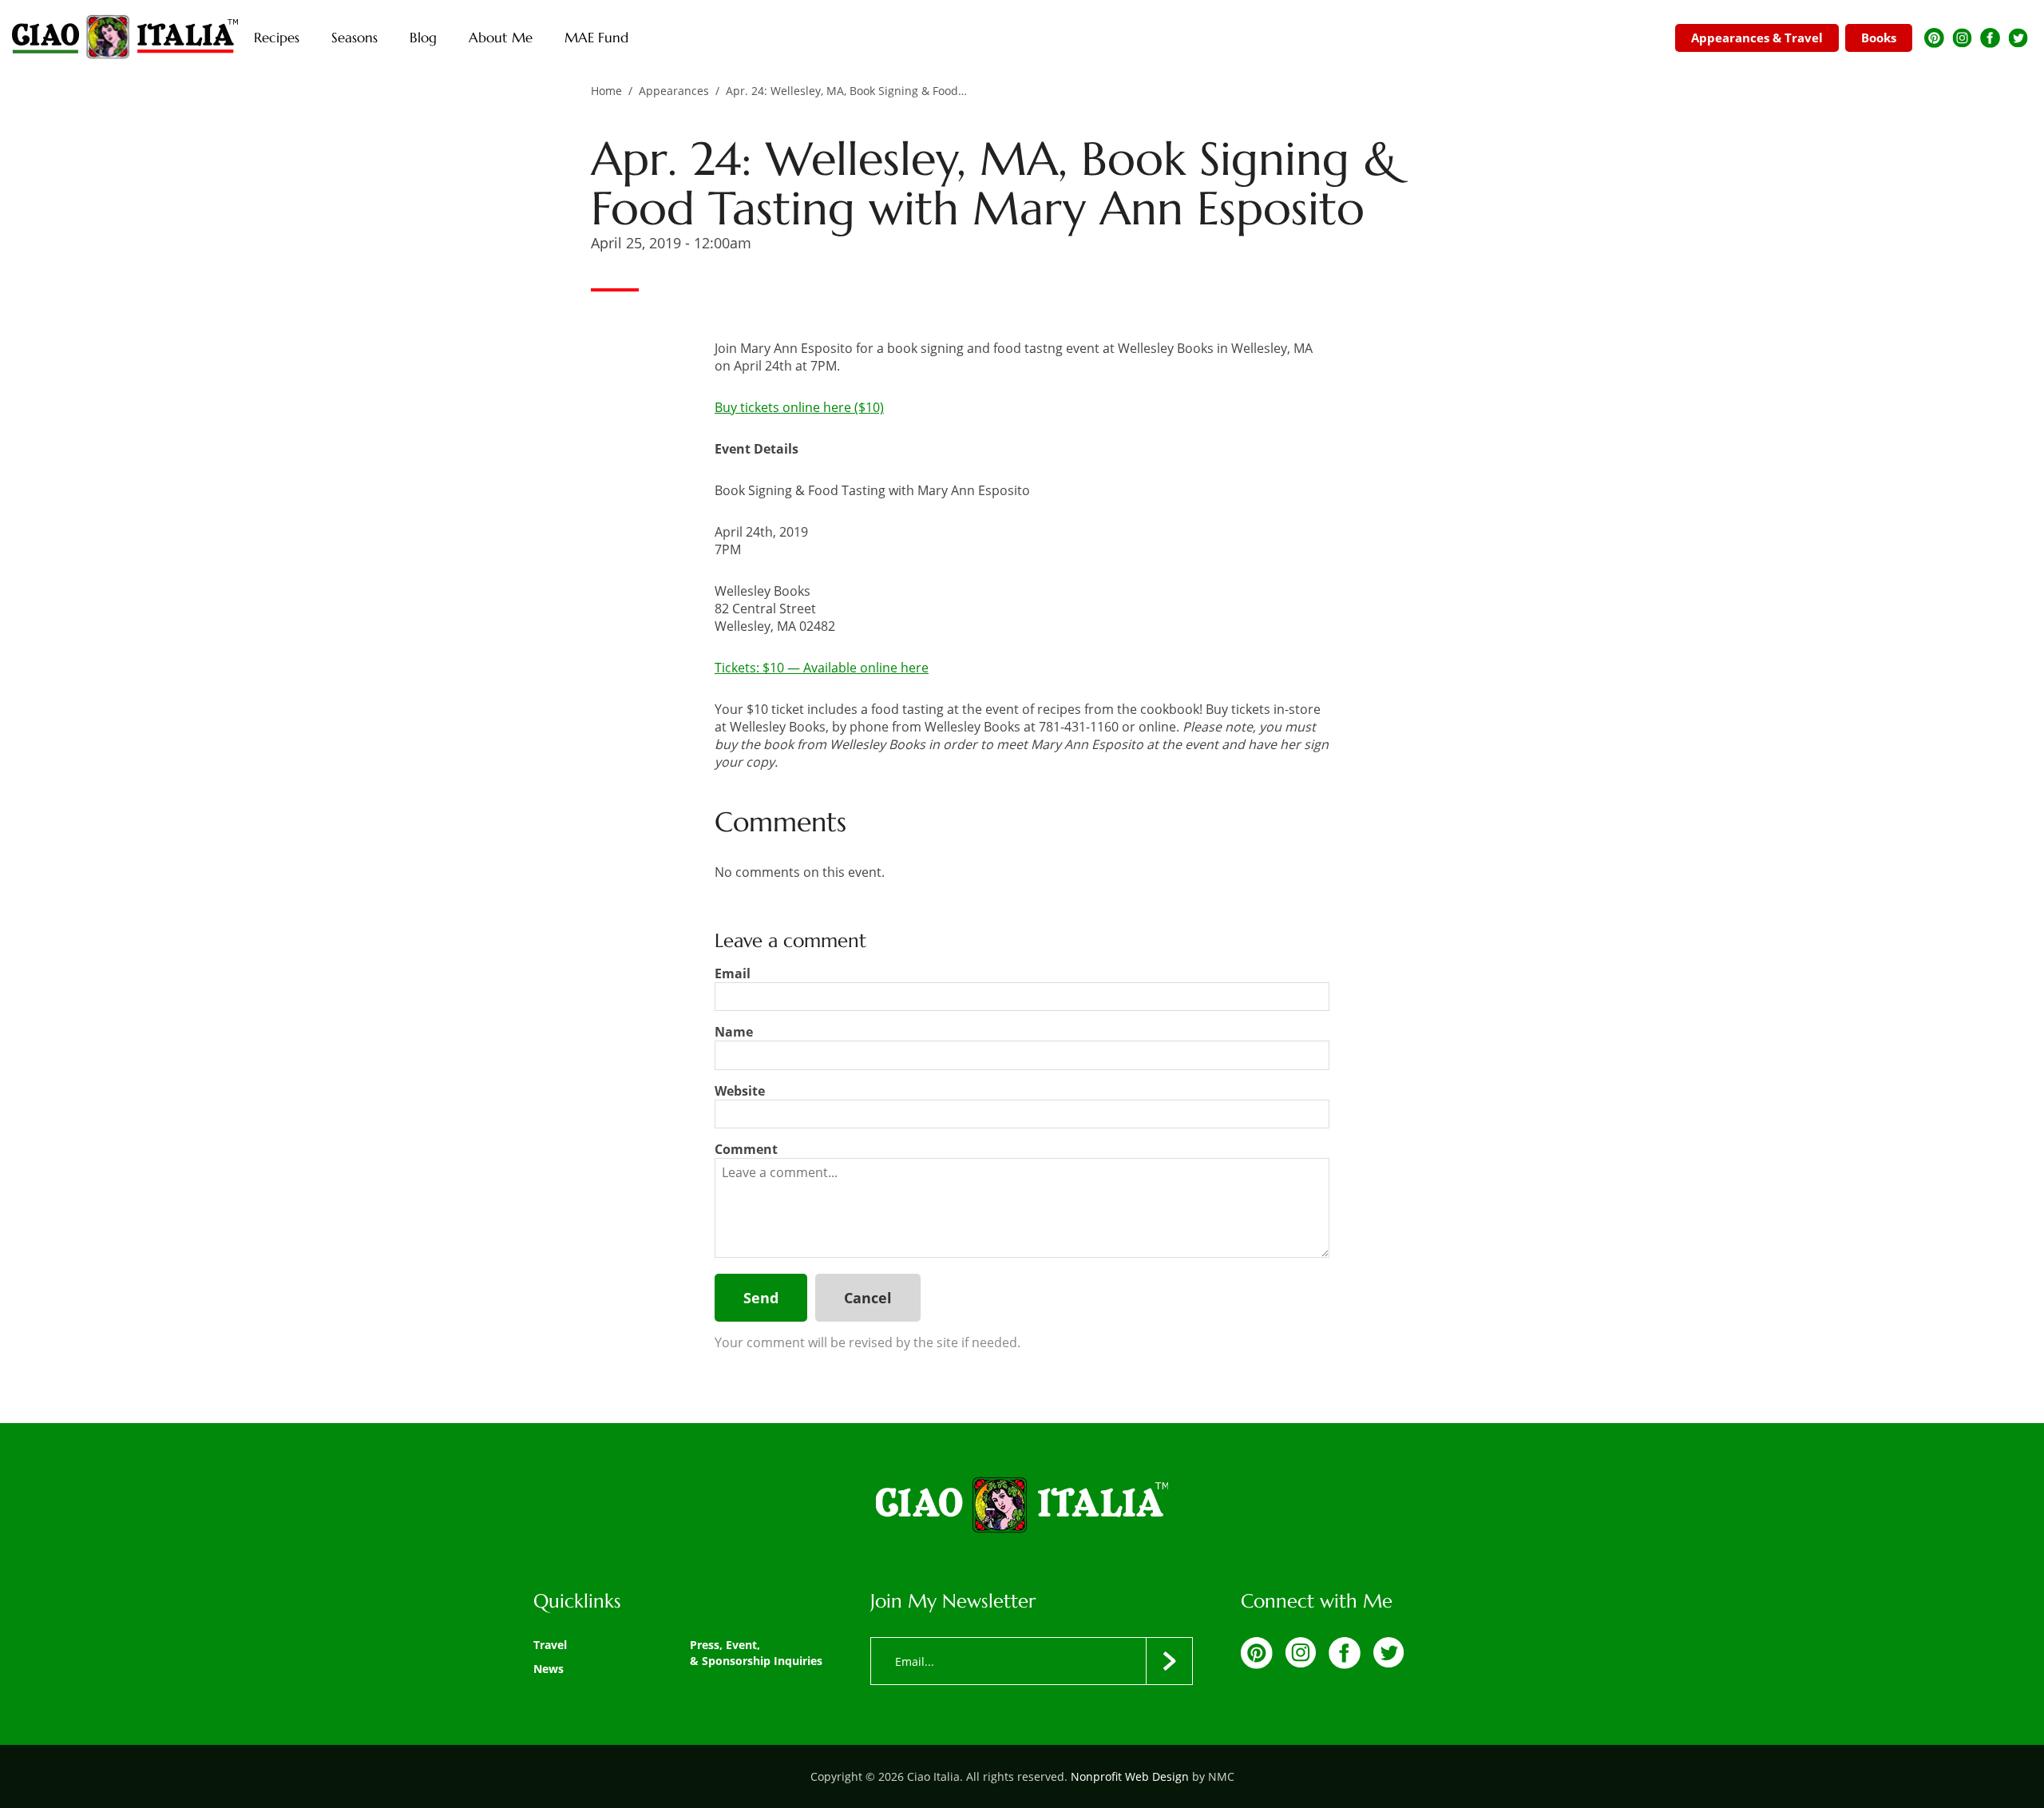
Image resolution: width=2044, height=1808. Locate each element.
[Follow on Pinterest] (1934, 38)
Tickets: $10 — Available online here (822, 668)
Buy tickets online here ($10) (799, 407)
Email (733, 973)
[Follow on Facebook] (1990, 38)
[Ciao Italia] (1022, 1506)
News (549, 1669)
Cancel (868, 1298)
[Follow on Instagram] (1962, 38)
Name (734, 1032)
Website (740, 1091)
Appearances (674, 91)
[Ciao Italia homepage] (125, 38)
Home (606, 91)
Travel (550, 1645)
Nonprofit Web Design (1130, 1776)
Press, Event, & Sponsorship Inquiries (756, 1653)
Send (761, 1298)
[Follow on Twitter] (2018, 38)
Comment (746, 1149)
